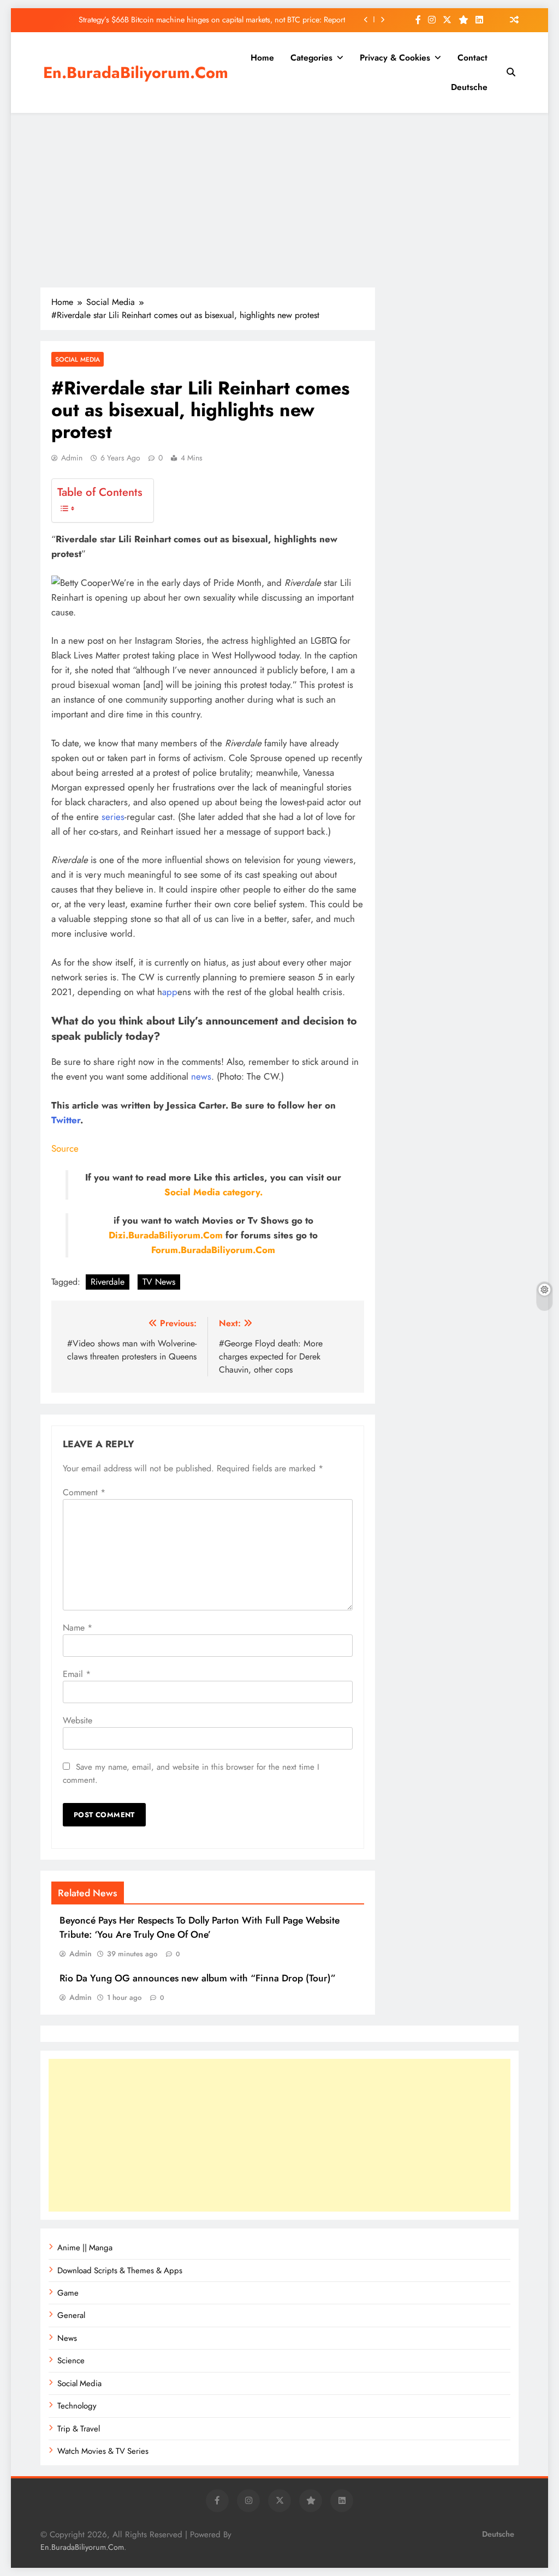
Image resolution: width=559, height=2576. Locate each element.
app (170, 992)
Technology (77, 2406)
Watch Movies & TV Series (103, 2451)
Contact (472, 58)
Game (68, 2293)
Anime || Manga (85, 2248)
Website (78, 1720)
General (71, 2315)
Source (65, 1148)
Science (71, 2361)
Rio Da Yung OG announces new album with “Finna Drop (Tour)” (198, 1978)
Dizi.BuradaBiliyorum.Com (166, 1235)
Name (78, 1628)
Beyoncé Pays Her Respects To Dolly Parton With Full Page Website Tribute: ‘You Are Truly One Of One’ (200, 1927)
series (113, 817)
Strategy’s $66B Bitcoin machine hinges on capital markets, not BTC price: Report (212, 20)
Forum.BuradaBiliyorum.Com (213, 1250)
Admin (72, 458)
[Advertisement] (279, 200)
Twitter (66, 1120)
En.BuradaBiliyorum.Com (136, 73)
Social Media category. (213, 1192)
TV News (159, 1282)
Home (262, 58)
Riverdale (108, 1282)
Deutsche (469, 87)
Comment (84, 1492)
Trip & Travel (79, 2429)
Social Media (78, 359)
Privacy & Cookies (395, 58)
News (67, 2338)
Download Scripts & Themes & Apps (120, 2271)
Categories (311, 58)
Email (77, 1674)
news (201, 1076)
